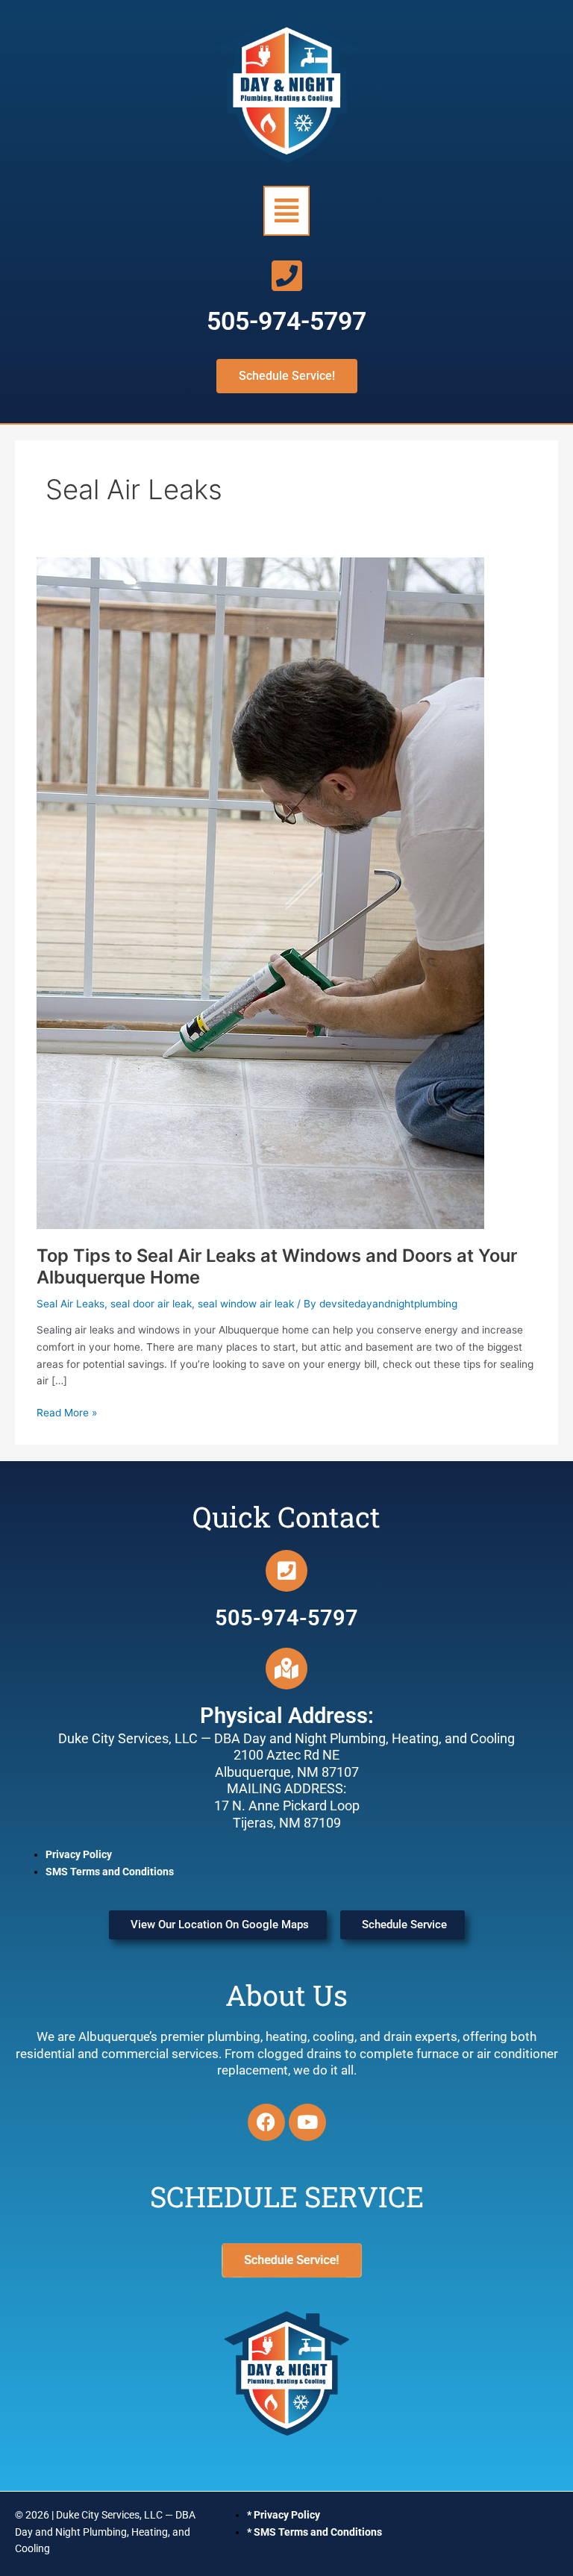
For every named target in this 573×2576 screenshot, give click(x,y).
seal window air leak (246, 1304)
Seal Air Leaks (71, 1304)
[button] (286, 211)
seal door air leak (151, 1304)
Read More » (67, 1412)
